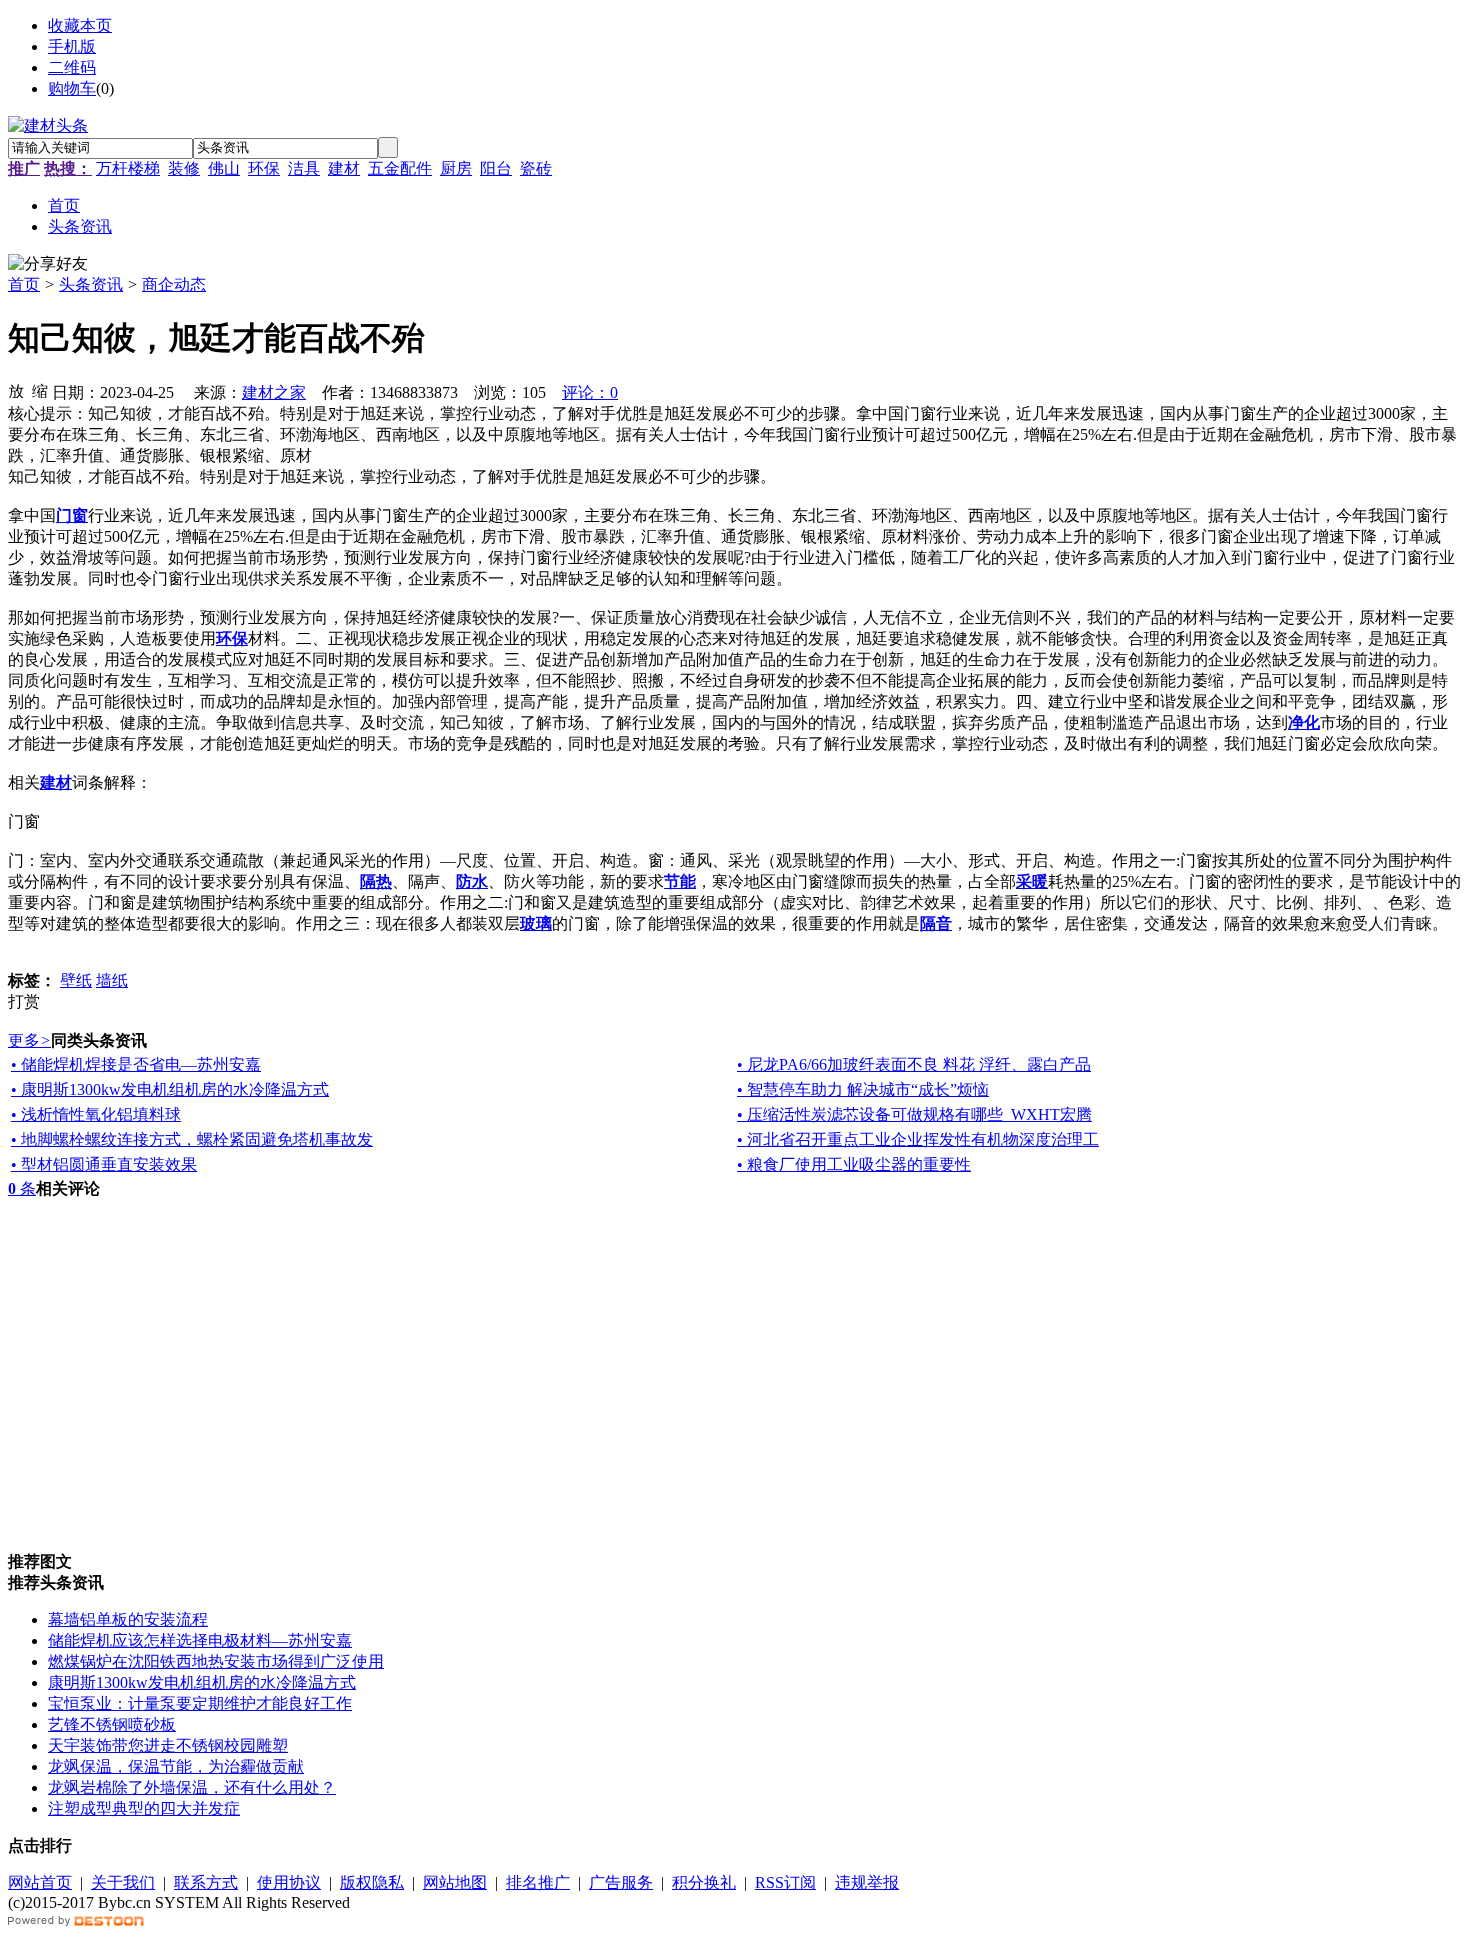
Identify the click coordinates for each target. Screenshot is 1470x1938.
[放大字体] (16, 390)
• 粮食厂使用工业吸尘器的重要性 (854, 1164)
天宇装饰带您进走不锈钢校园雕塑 (168, 1745)
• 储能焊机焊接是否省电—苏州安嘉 (136, 1064)
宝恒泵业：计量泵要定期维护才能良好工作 (200, 1703)
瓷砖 (536, 168)
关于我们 (123, 1882)
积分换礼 (704, 1882)
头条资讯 (91, 284)
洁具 (304, 168)
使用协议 (289, 1882)
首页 (24, 284)
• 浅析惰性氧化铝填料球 (96, 1114)
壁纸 (76, 980)
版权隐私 (372, 1882)
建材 (344, 168)
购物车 (72, 88)
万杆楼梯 (128, 168)
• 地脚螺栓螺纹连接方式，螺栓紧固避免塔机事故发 (192, 1139)
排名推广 (538, 1882)
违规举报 (867, 1882)
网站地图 (455, 1882)
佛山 (224, 168)
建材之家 (274, 392)
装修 (184, 168)
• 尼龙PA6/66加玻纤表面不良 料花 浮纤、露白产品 (914, 1064)
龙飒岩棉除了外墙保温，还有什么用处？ (192, 1787)
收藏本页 (80, 25)
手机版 (72, 46)
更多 (29, 1040)
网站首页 (40, 1882)
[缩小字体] (40, 390)
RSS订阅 (785, 1882)
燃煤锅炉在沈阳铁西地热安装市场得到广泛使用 (216, 1661)
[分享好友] (48, 264)
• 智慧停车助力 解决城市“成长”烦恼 (863, 1089)
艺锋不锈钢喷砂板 (112, 1724)
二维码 (72, 67)
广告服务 (621, 1882)
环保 (264, 168)
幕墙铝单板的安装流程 (128, 1619)
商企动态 (174, 284)
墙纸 (112, 980)
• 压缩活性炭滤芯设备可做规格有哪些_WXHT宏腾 (914, 1114)
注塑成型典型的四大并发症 (144, 1808)
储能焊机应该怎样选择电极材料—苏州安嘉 (200, 1640)
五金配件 (400, 168)
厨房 (456, 168)
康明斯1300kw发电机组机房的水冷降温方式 (202, 1682)
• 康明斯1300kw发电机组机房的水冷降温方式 (170, 1089)
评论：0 (590, 392)
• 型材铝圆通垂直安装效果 (104, 1164)
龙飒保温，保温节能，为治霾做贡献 (176, 1766)
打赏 (24, 1001)
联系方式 (206, 1882)
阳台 (496, 168)
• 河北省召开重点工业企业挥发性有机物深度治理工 (918, 1139)
